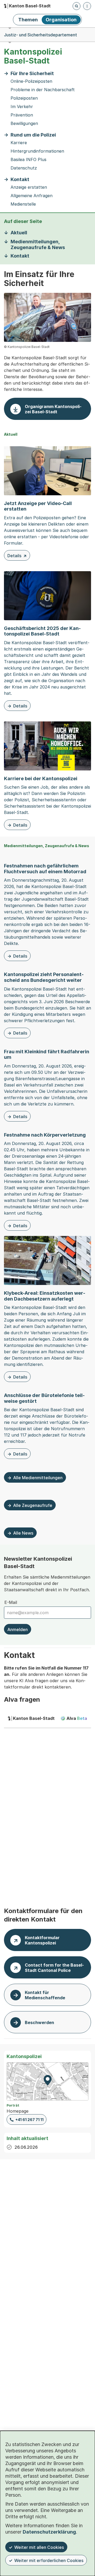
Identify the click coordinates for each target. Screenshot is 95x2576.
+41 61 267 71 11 (29, 2120)
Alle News (23, 1533)
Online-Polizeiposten (31, 81)
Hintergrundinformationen (37, 151)
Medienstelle (23, 204)
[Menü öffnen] (87, 6)
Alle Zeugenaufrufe (33, 1505)
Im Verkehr (22, 107)
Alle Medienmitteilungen (38, 1478)
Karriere (19, 143)
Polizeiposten (24, 98)
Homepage (18, 2111)
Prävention (22, 115)
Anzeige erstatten (29, 187)
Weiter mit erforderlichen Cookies (49, 2560)
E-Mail (11, 1602)
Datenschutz (24, 168)
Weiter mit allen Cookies (39, 2547)
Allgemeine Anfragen (32, 196)
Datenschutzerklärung (49, 2532)
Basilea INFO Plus (28, 160)
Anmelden (18, 1629)
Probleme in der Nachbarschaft (43, 90)
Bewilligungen (24, 123)
